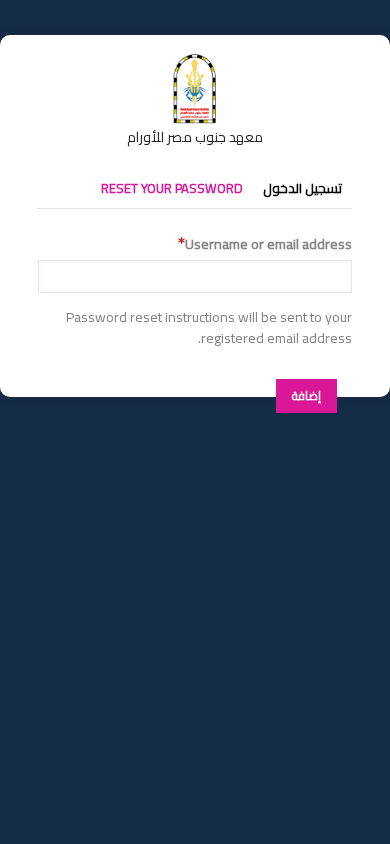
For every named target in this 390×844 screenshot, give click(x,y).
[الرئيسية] (195, 63)
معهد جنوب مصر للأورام (195, 137)
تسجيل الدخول (302, 188)
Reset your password (172, 188)
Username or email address (268, 244)
